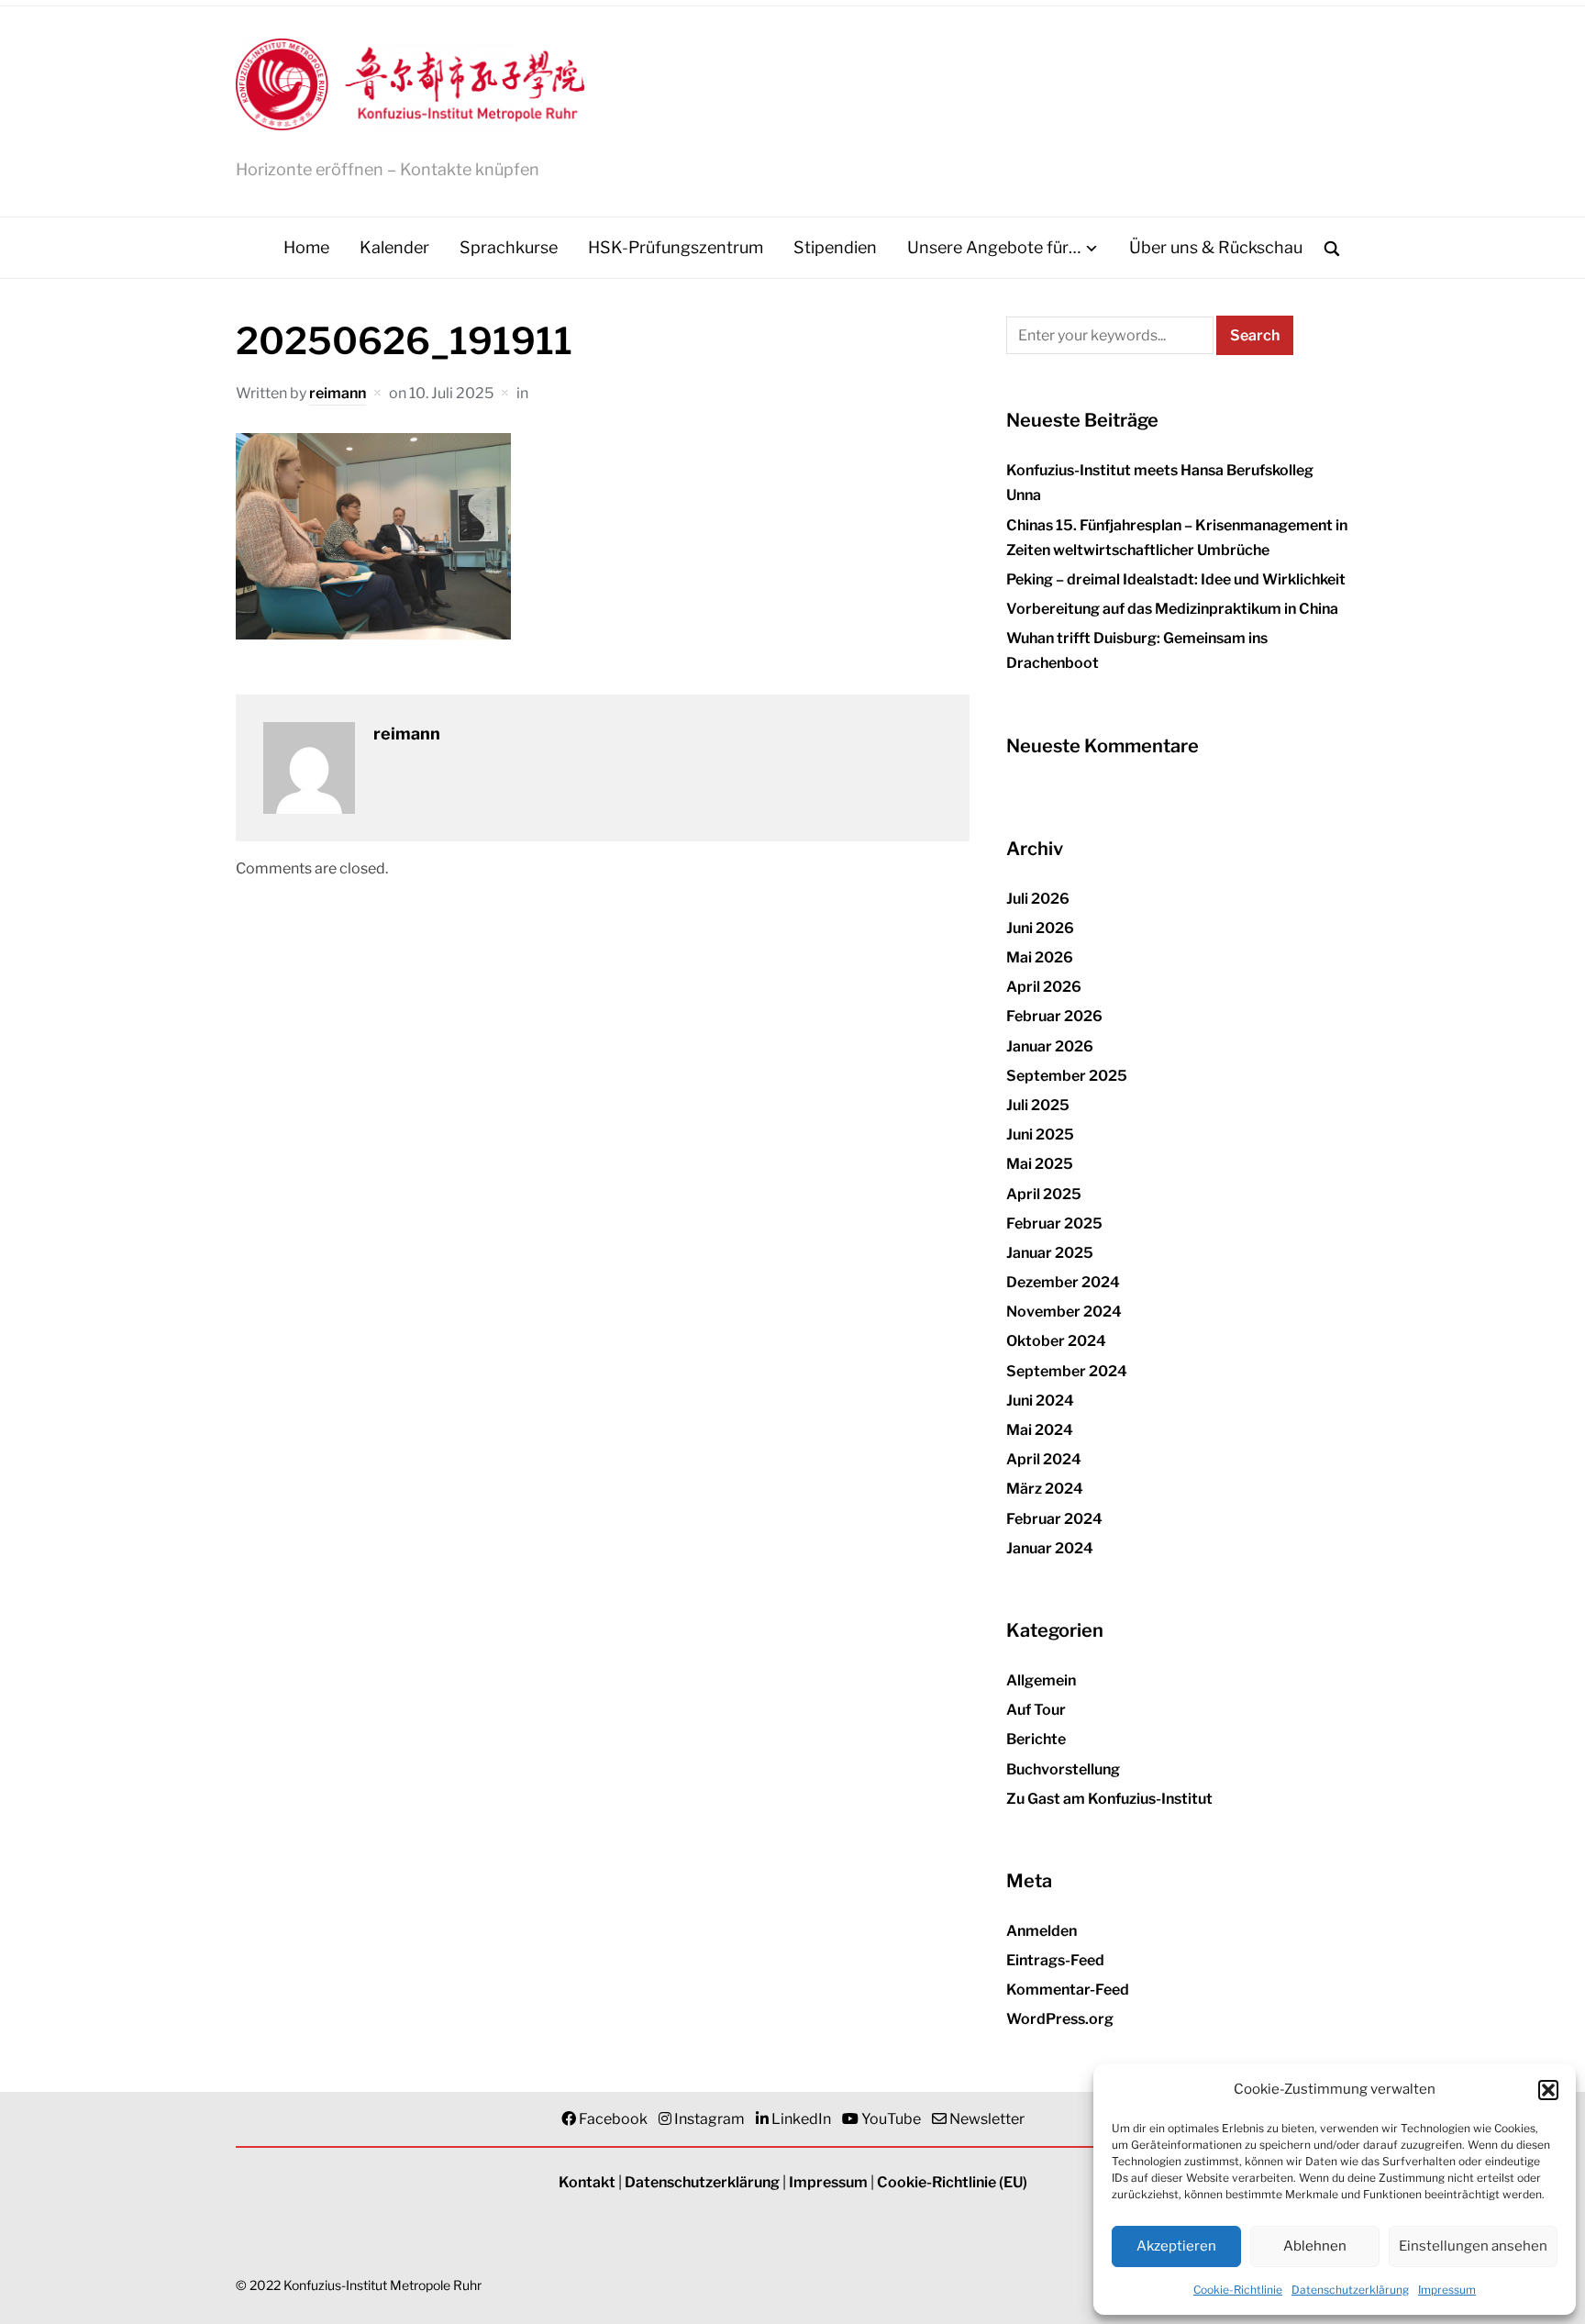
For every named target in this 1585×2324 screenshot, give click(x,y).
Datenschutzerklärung (1350, 2290)
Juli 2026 (1038, 899)
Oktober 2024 (1056, 1341)
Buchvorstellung (1063, 1769)
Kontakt (587, 2182)
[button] (1548, 2090)
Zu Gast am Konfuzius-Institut (1109, 1799)
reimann (338, 393)
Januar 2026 (1050, 1046)
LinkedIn (801, 2119)
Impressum (1447, 2290)
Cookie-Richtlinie (1238, 2290)
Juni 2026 (1040, 928)
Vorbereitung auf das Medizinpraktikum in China (1172, 609)
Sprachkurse (509, 247)
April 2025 (1044, 1194)
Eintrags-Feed (1055, 1960)
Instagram (709, 2119)
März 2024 (1045, 1489)
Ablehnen (1315, 2246)
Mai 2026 (1040, 957)
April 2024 (1044, 1459)
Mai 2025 (1040, 1164)
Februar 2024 (1054, 1519)
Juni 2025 (1040, 1134)
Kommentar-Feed (1068, 1990)
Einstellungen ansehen (1473, 2246)
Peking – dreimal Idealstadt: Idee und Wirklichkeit (1176, 579)
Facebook (613, 2119)
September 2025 (1067, 1076)
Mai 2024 (1040, 1430)
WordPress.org (1060, 2019)
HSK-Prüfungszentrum (676, 247)
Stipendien (835, 247)
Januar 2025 (1050, 1253)
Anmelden (1042, 1931)
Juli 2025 (1038, 1105)
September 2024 (1067, 1371)
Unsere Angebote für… (994, 247)
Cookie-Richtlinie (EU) (952, 2182)
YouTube (891, 2119)
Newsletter (987, 2119)
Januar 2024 (1050, 1548)
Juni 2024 (1040, 1401)
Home (306, 247)
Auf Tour (1036, 1710)
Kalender (394, 247)
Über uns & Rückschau (1216, 247)
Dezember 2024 (1063, 1282)
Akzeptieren (1176, 2246)
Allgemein (1041, 1680)
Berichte (1036, 1739)
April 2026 (1044, 987)
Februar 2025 (1054, 1223)
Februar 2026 (1054, 1016)
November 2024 (1064, 1312)
